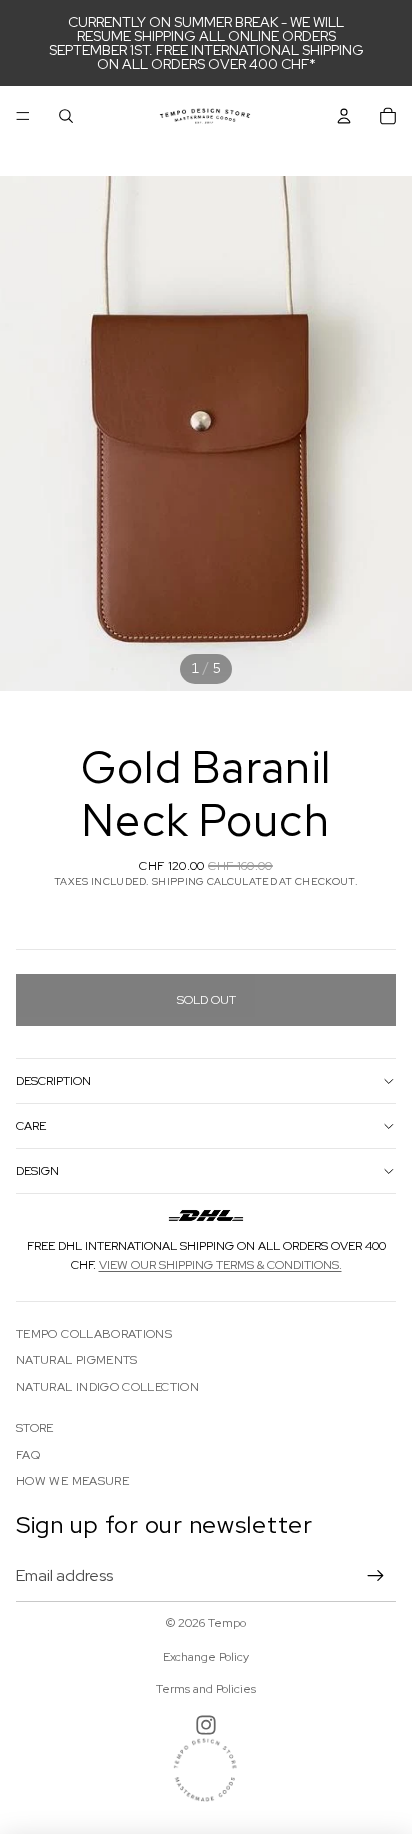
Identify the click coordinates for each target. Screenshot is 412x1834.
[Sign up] (376, 1576)
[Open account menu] (344, 116)
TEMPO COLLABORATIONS (94, 1334)
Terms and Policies (206, 1689)
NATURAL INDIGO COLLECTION (107, 1387)
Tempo (227, 1623)
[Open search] (66, 116)
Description (53, 1081)
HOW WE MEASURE (72, 1481)
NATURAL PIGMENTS (77, 1360)
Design (37, 1171)
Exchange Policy (206, 1657)
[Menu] (23, 116)
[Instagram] (206, 1725)
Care (31, 1126)
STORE (35, 1428)
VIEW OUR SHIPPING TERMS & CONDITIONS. (220, 1265)
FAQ (28, 1455)
